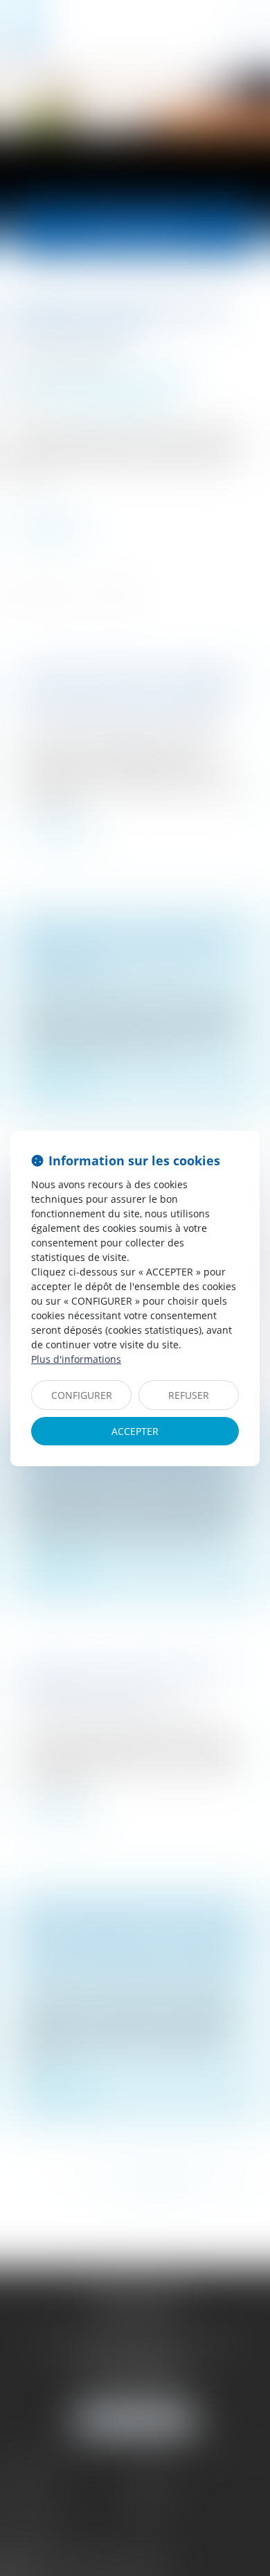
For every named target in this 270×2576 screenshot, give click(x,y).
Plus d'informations (76, 1359)
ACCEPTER (135, 1431)
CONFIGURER (82, 1395)
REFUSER (189, 1395)
